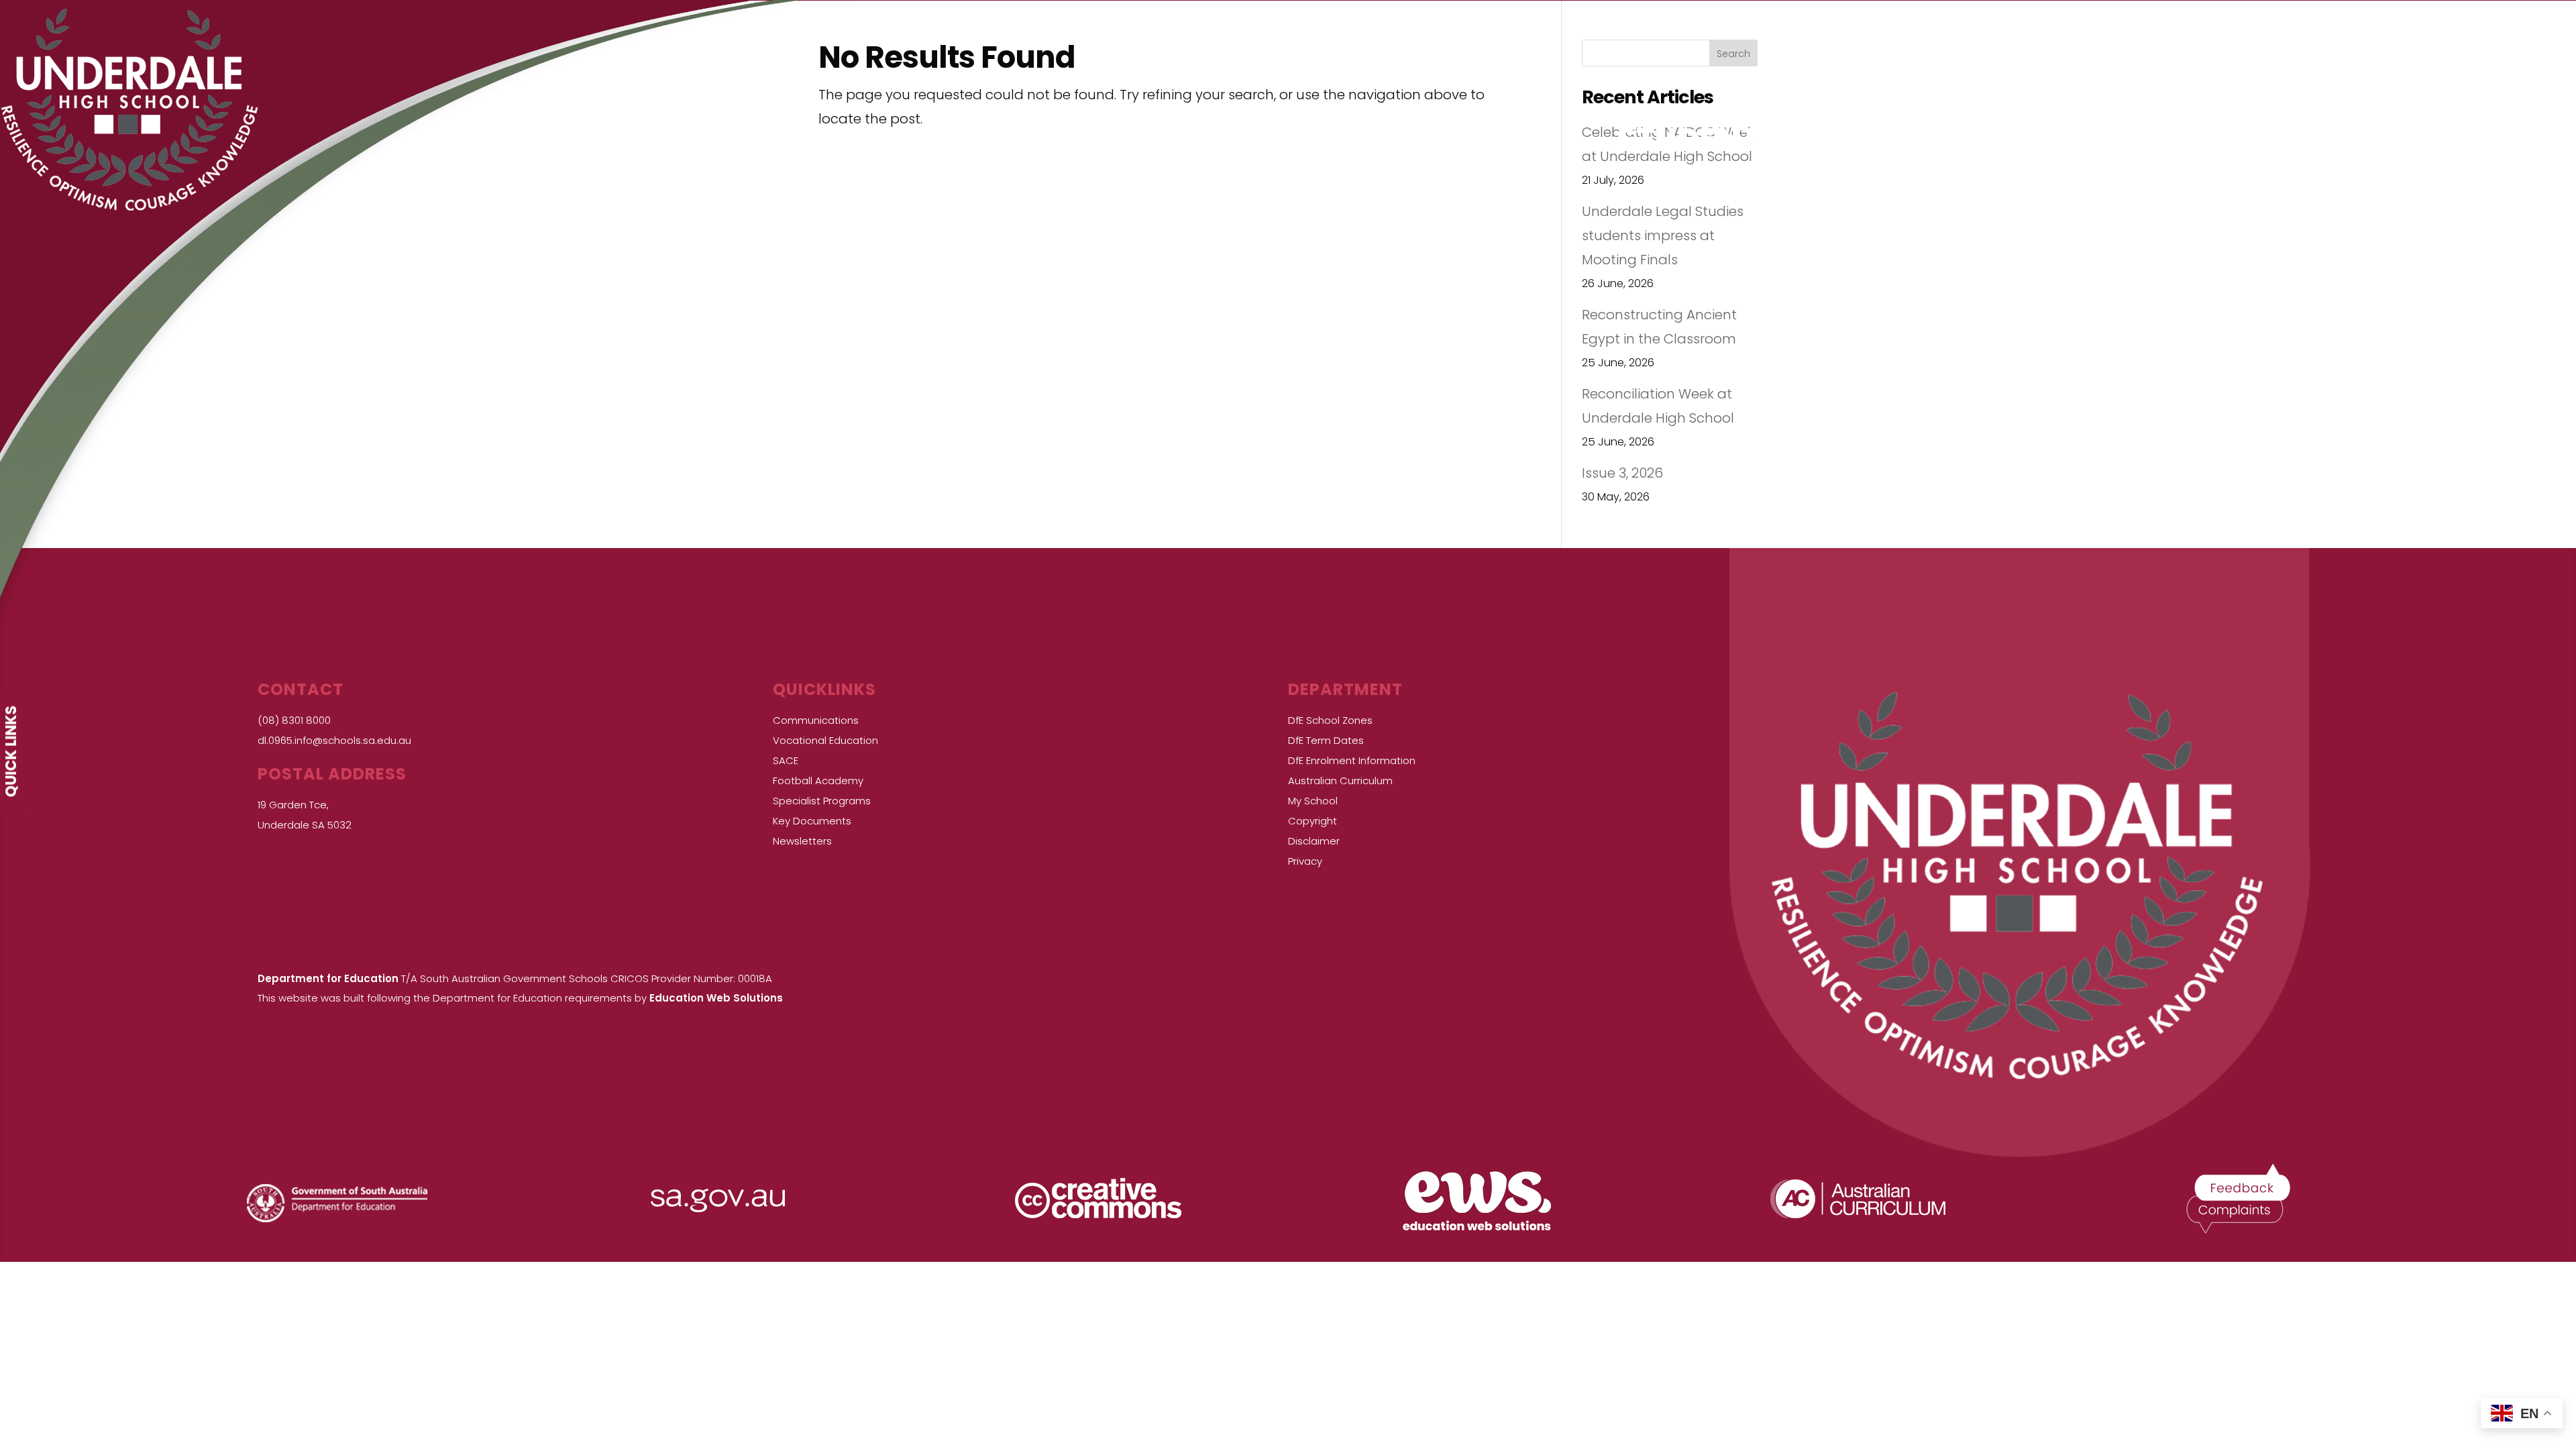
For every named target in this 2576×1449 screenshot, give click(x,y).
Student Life (1721, 142)
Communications (816, 720)
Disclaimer (1314, 841)
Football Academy (818, 781)
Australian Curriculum (1340, 781)
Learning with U (1099, 142)
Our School (765, 142)
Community (2021, 142)
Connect (2293, 142)
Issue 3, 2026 (1622, 473)
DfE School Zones (1330, 720)
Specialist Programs (822, 801)
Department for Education (328, 978)
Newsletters (802, 841)
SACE (786, 760)
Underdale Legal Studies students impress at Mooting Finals (1663, 235)
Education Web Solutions (716, 998)
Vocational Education (825, 740)
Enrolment (1427, 142)
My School (1313, 801)
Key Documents (812, 821)
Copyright (1312, 821)
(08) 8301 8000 (294, 720)
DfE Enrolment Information (1352, 760)
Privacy (1305, 861)
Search (1733, 54)
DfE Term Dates (1326, 740)
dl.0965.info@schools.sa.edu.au (334, 740)
